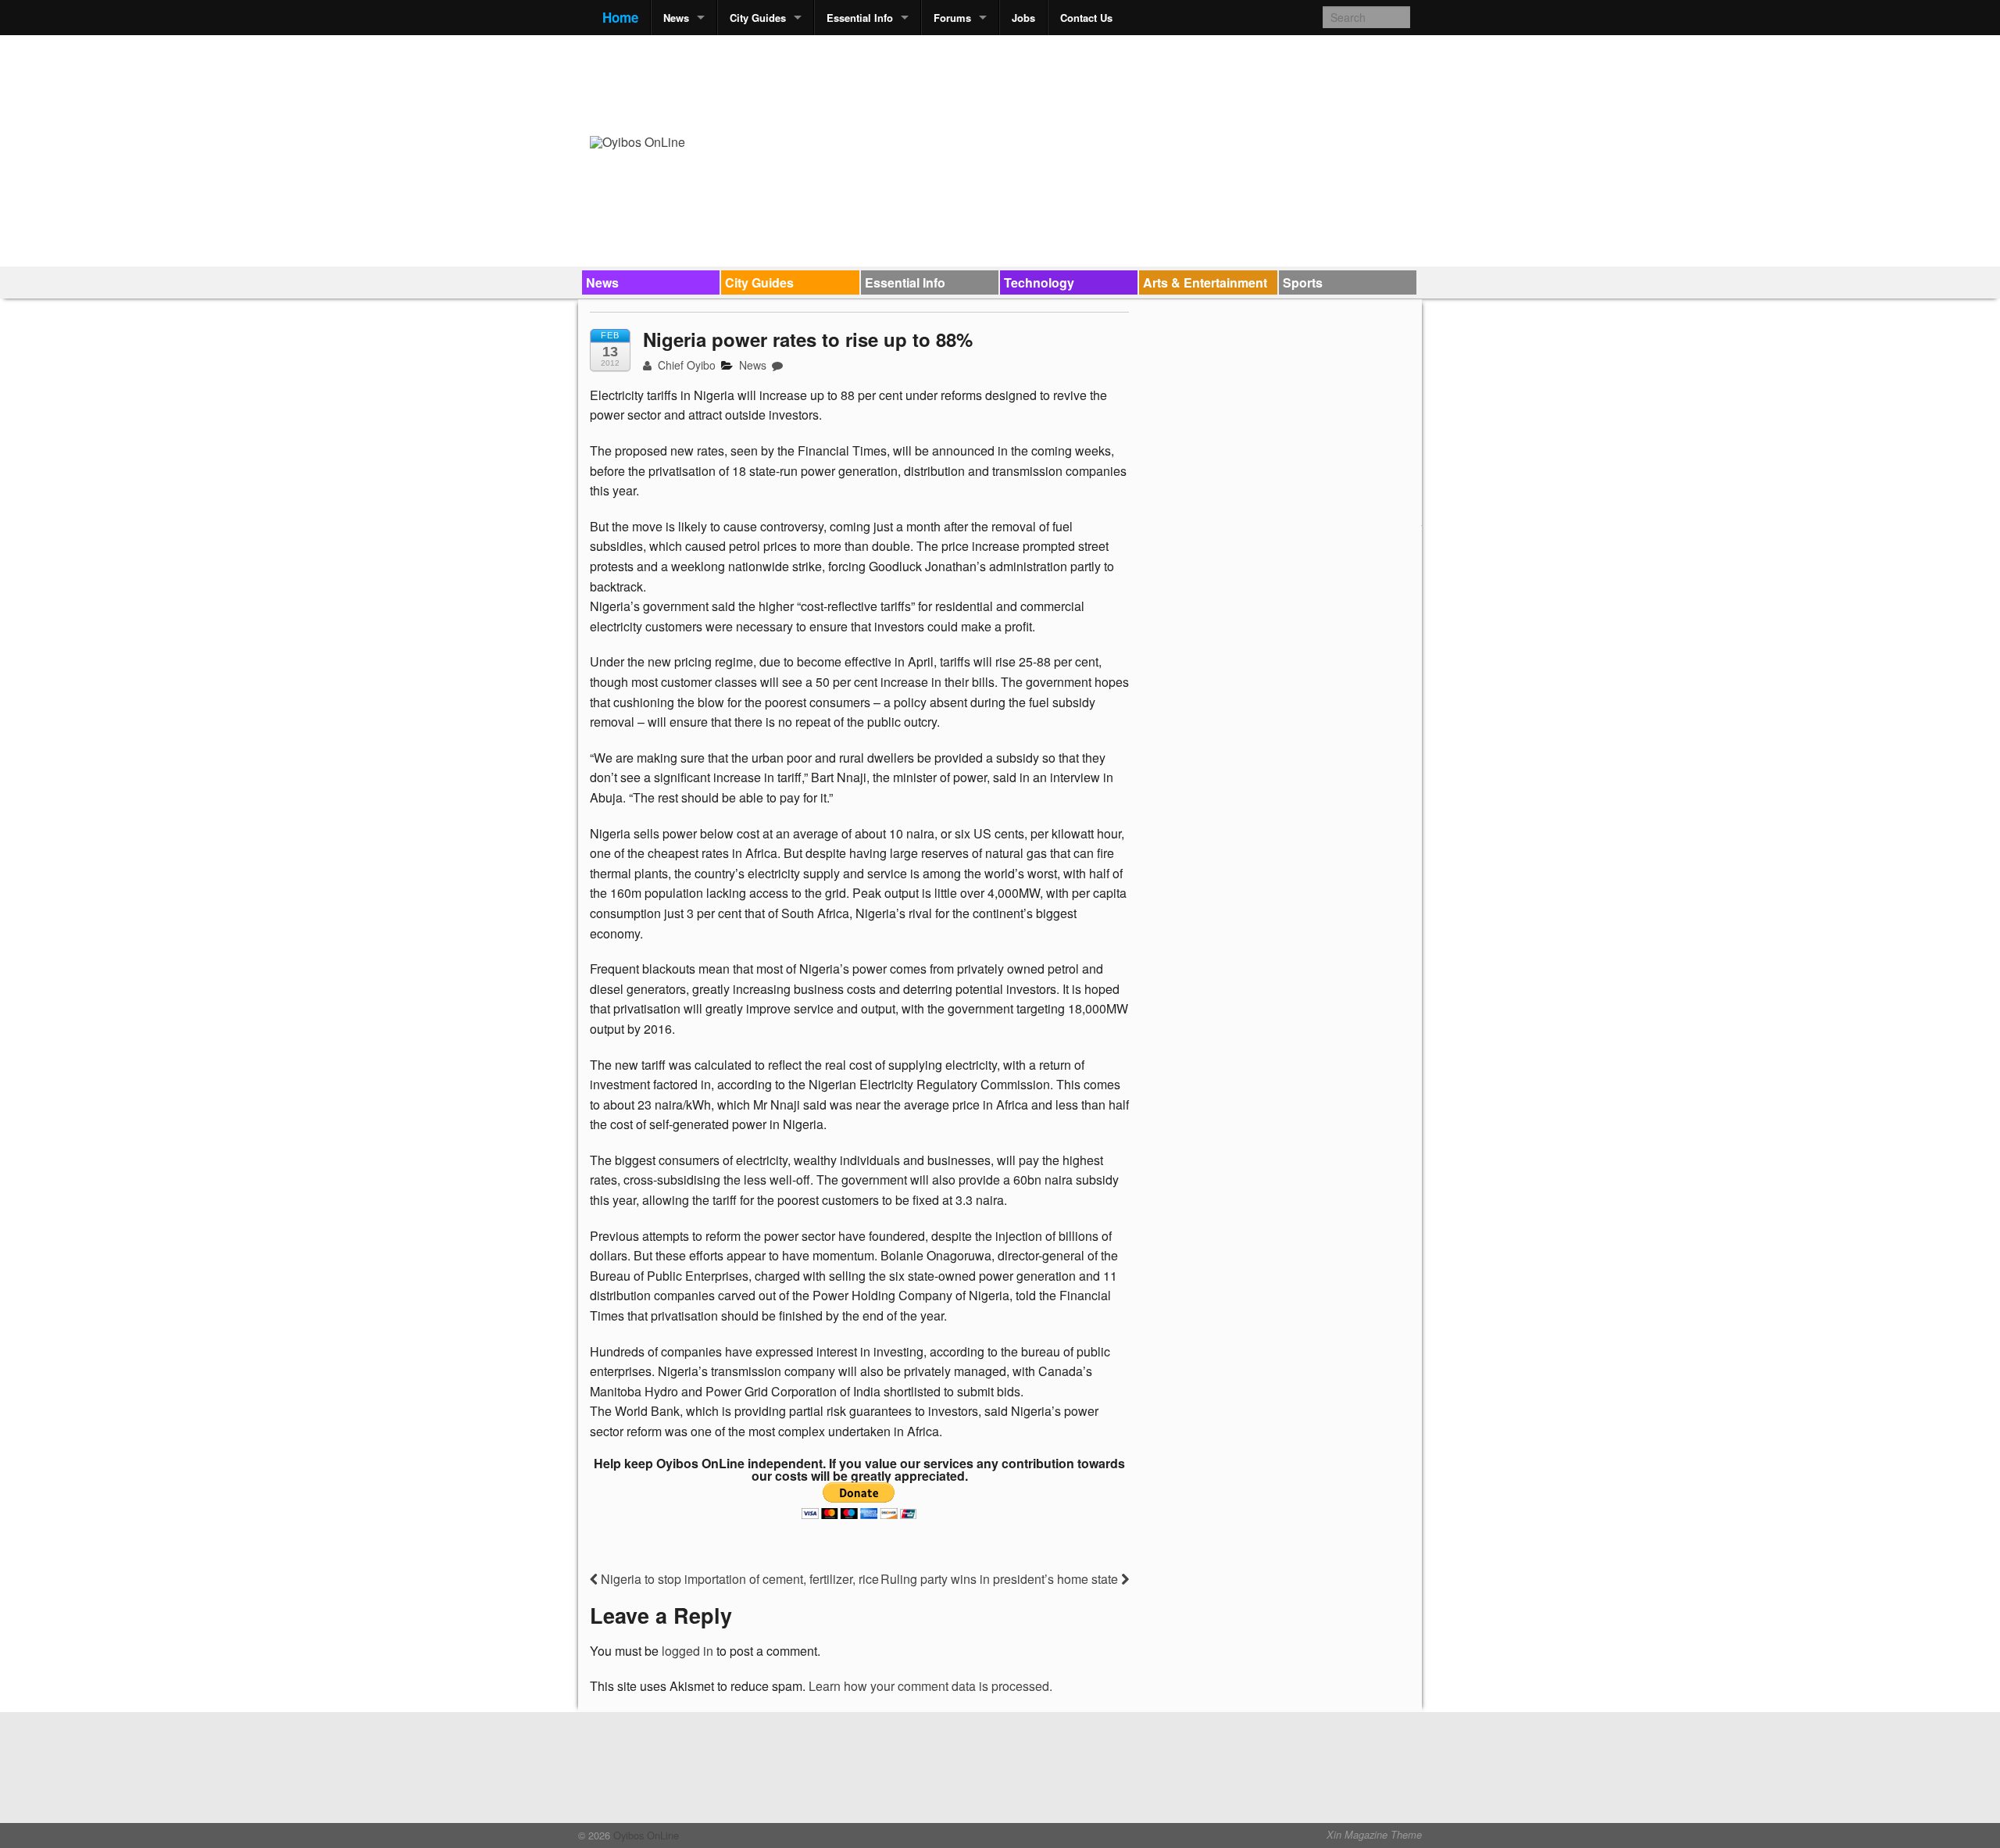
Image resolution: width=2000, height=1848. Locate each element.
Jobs (1023, 18)
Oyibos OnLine (645, 1835)
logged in (687, 1651)
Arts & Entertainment (1205, 282)
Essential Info (860, 18)
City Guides (758, 18)
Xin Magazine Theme (1374, 1835)
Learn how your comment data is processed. (930, 1686)
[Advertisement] (1126, 83)
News (676, 18)
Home (620, 17)
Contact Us (1086, 18)
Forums (952, 18)
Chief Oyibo (685, 365)
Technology (1039, 282)
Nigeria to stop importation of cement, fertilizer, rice (738, 1579)
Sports (1303, 282)
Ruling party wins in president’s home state (1001, 1579)
